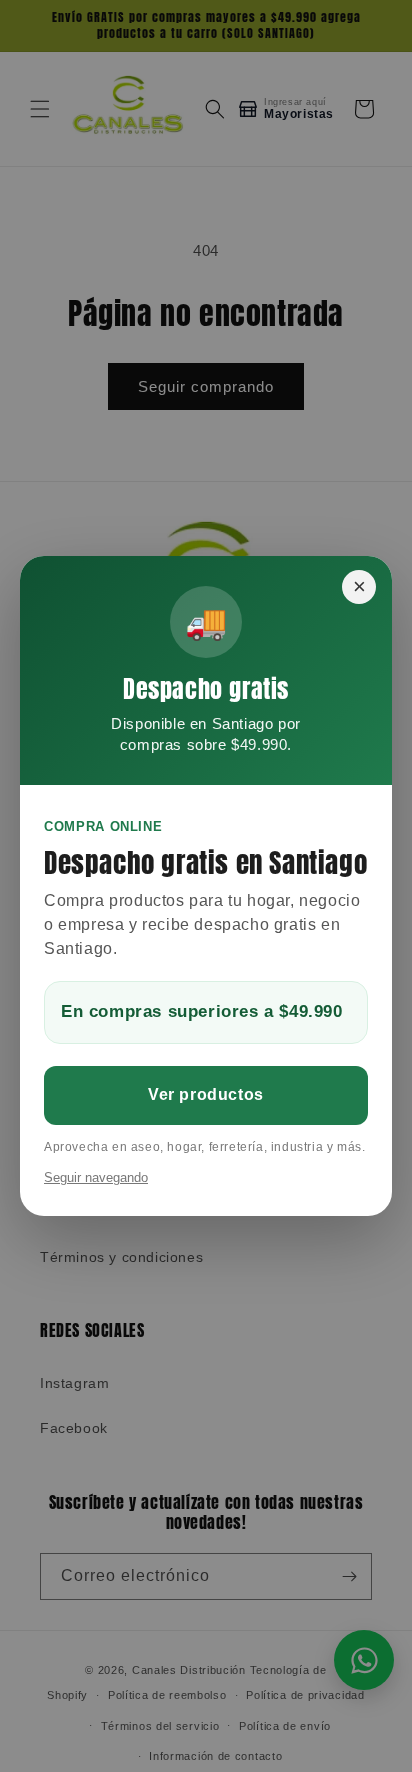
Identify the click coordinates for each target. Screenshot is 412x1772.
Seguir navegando (96, 1177)
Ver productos (206, 1094)
